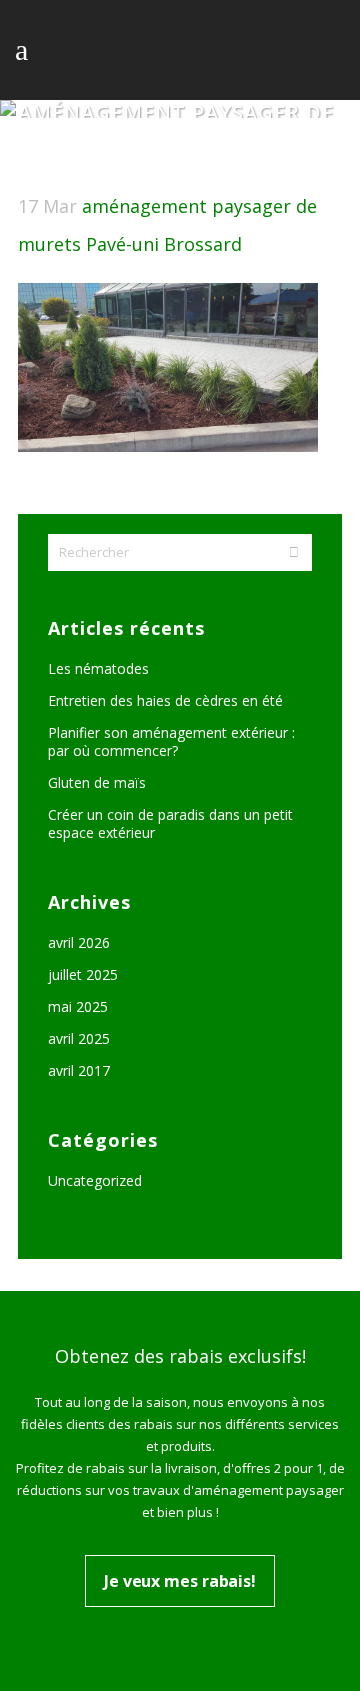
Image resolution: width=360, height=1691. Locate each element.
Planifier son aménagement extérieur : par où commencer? (171, 741)
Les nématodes (98, 668)
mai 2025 (78, 1006)
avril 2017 (79, 1070)
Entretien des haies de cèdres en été (165, 700)
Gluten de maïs (97, 782)
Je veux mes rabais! (180, 1581)
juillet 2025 (83, 974)
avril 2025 (79, 1038)
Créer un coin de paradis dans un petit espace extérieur (170, 823)
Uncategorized (95, 1180)
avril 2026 (79, 942)
